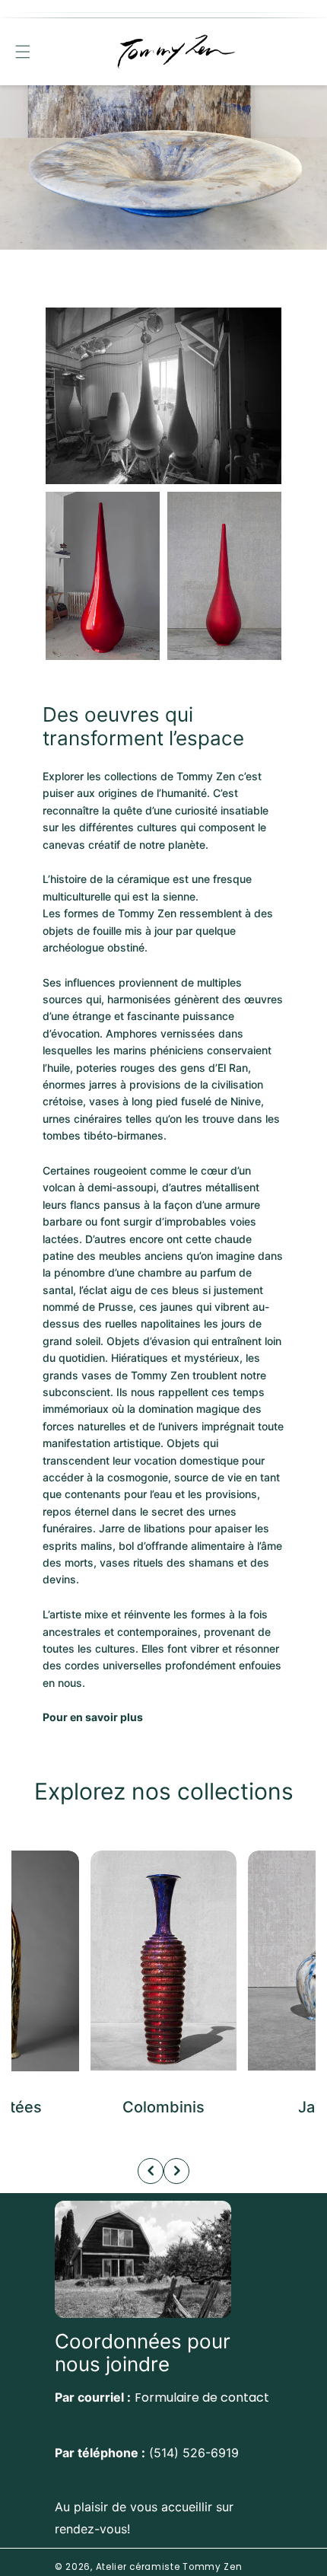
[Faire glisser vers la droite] (176, 2171)
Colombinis (163, 2107)
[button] (23, 52)
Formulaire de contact (202, 2397)
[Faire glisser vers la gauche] (151, 2171)
